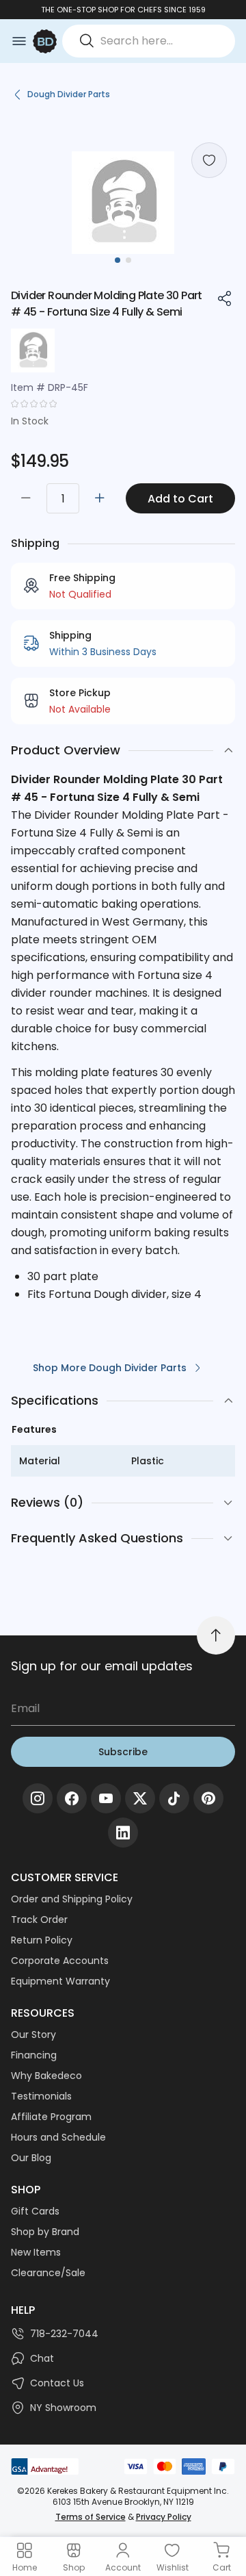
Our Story (33, 2035)
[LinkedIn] (123, 1833)
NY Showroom (63, 2408)
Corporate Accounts (60, 1961)
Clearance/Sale (48, 2273)
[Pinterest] (208, 1798)
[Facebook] (72, 1798)
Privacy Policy (164, 2517)
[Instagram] (38, 1798)
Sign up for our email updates (102, 1666)
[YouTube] (106, 1798)
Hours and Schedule (58, 2137)
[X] (140, 1798)
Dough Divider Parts (69, 94)
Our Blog (31, 2158)
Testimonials (41, 2096)
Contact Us (57, 2383)
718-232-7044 (64, 2334)
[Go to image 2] (128, 260)
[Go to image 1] (118, 260)
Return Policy (42, 1940)
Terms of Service (91, 2517)
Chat (42, 2358)
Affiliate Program (51, 2117)
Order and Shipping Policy (72, 1899)
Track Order (39, 1920)
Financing (34, 2055)
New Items (36, 2252)
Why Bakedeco (46, 2076)
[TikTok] (174, 1798)
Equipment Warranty (60, 1981)
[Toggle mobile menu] (19, 41)
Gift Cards (35, 2211)
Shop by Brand (45, 2232)
